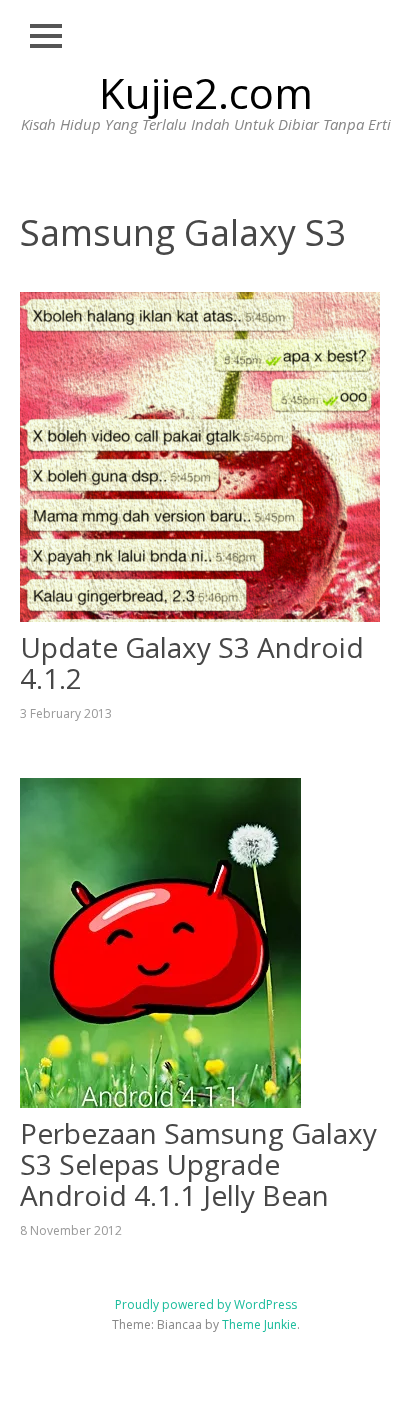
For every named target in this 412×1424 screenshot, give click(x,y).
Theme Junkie (259, 1324)
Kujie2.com (206, 92)
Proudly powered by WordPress (206, 1304)
